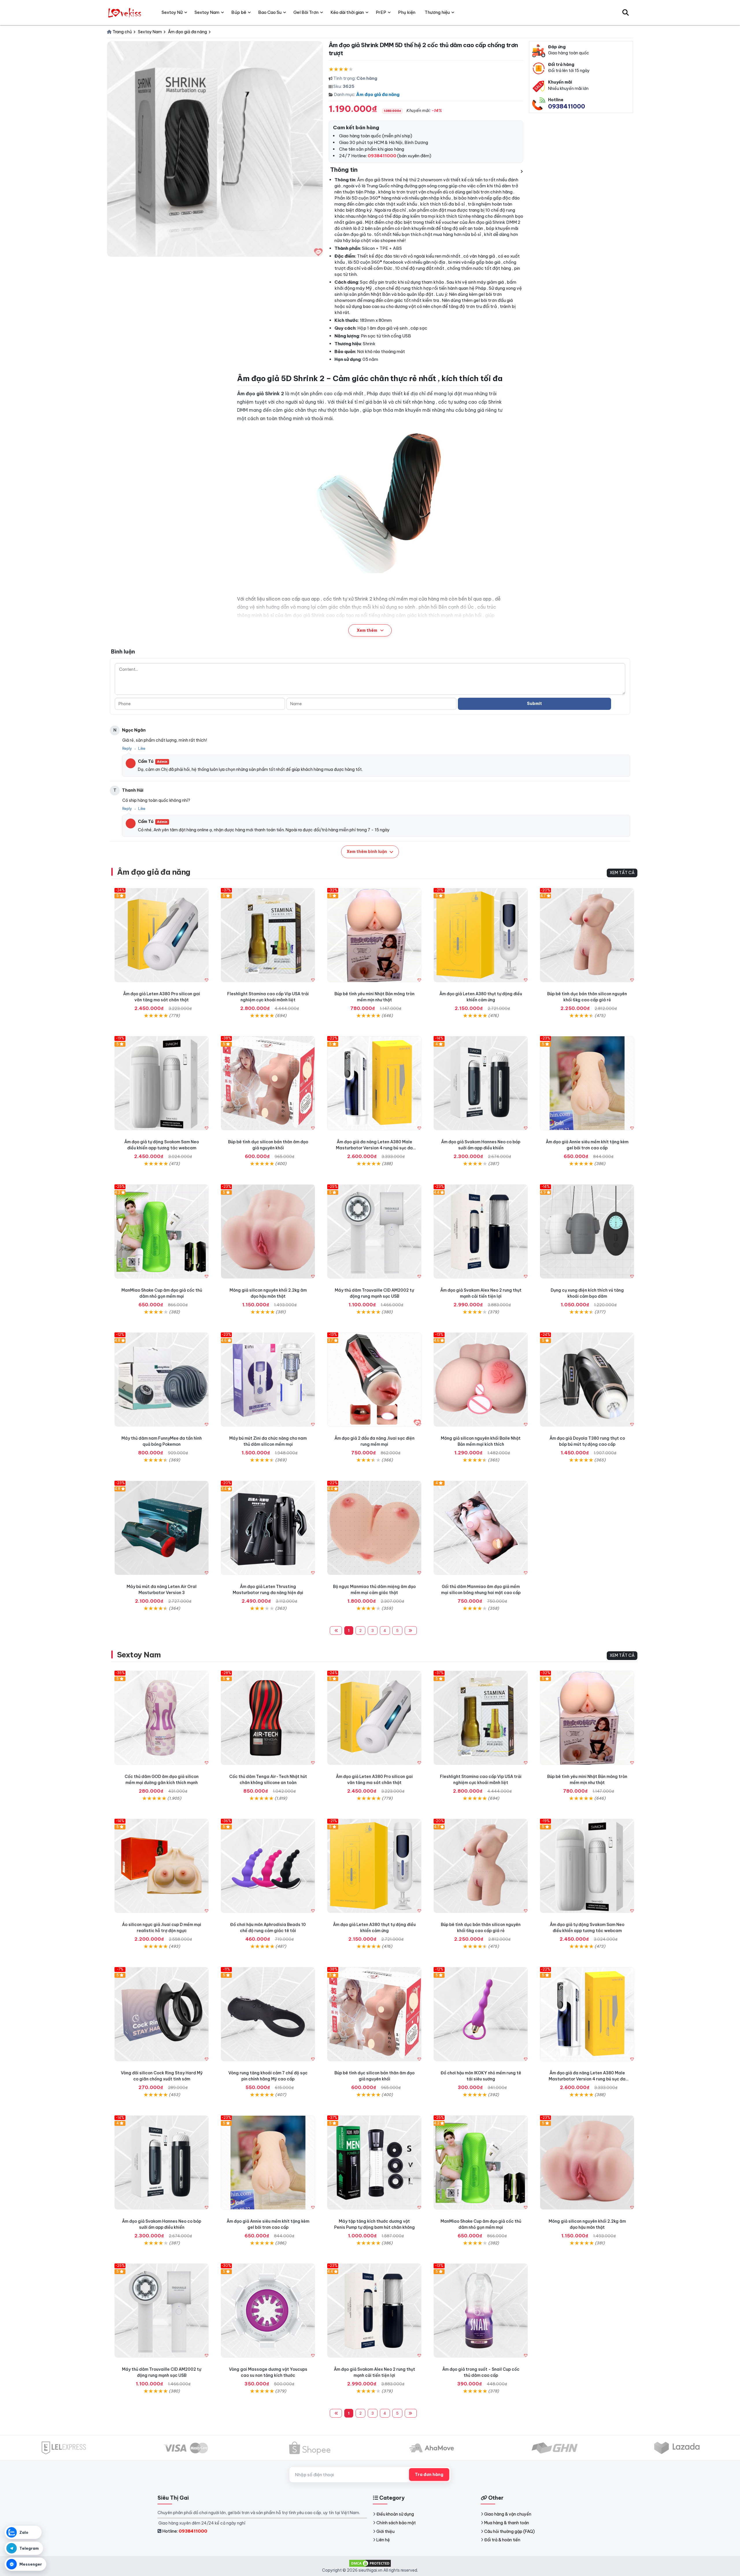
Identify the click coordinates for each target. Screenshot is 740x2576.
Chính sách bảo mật (396, 2523)
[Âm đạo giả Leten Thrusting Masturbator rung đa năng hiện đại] (268, 1528)
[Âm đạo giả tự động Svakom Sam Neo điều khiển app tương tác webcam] (162, 1083)
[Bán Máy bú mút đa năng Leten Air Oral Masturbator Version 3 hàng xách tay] (162, 1528)
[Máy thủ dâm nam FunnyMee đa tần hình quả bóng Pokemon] (162, 1380)
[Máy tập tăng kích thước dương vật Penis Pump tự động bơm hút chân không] (374, 2163)
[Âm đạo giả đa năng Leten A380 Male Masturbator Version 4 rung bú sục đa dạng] (374, 1083)
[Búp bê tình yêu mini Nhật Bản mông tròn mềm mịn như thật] (374, 935)
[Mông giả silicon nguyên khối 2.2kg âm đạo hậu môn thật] (268, 1231)
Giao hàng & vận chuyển (508, 2514)
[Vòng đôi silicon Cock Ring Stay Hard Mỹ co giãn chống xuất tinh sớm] (162, 2014)
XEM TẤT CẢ (622, 873)
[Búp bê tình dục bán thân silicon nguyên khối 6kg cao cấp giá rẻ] (587, 935)
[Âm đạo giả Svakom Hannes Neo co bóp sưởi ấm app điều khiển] (481, 1083)
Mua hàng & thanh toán (507, 2523)
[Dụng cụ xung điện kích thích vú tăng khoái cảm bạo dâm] (587, 1231)
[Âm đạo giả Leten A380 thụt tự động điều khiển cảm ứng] (481, 935)
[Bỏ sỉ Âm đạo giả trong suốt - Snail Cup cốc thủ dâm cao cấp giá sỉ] (481, 2311)
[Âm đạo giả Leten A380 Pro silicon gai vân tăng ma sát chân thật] (162, 935)
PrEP (381, 12)
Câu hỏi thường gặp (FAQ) (509, 2531)
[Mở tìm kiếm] (626, 12)
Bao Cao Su (270, 12)
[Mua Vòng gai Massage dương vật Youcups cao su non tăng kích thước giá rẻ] (268, 2311)
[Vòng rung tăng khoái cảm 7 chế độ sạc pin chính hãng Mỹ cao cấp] (268, 2014)
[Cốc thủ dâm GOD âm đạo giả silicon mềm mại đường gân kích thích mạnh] (162, 1718)
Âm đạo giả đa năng (378, 94)
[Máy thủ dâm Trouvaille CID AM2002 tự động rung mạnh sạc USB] (374, 1231)
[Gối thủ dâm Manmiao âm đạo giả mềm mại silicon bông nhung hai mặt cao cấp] (481, 1528)
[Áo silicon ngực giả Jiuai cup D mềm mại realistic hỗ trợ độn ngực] (162, 1866)
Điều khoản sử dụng (395, 2514)
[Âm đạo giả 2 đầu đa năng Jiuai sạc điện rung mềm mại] (374, 1380)
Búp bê (239, 12)
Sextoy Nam (139, 1655)
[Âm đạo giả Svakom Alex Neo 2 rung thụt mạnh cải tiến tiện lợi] (481, 1231)
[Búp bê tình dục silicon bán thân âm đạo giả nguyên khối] (268, 1083)
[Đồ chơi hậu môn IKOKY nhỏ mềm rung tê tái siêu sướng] (481, 2014)
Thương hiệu (437, 12)
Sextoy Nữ (172, 12)
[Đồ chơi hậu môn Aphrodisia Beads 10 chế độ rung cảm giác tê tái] (268, 1866)
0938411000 (567, 106)
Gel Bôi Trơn (306, 12)
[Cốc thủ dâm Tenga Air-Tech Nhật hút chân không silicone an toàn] (268, 1718)
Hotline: (185, 2531)
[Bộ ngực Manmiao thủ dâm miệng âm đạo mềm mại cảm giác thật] (374, 1528)
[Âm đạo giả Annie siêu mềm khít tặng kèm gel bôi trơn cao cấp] (587, 1083)
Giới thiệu (385, 2531)
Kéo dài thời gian (347, 12)
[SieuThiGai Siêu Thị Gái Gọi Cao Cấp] (125, 12)
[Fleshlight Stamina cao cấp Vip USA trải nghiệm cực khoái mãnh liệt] (268, 935)
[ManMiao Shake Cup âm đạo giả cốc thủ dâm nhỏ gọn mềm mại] (162, 1231)
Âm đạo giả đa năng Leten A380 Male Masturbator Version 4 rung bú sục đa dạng (374, 1148)
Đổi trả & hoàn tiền (502, 2540)
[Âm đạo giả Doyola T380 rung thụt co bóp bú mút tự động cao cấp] (587, 1380)
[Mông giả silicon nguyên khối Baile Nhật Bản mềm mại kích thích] (481, 1380)
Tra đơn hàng (429, 2475)
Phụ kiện (407, 12)
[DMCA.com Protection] (370, 2563)
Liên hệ (383, 2540)
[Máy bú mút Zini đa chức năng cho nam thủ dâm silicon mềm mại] (268, 1380)
